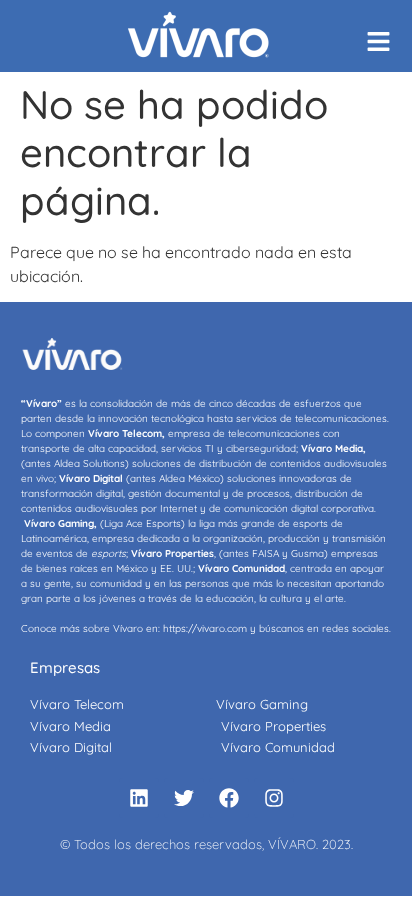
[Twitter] (184, 798)
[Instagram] (274, 798)
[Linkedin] (139, 798)
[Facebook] (229, 798)
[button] (385, 42)
